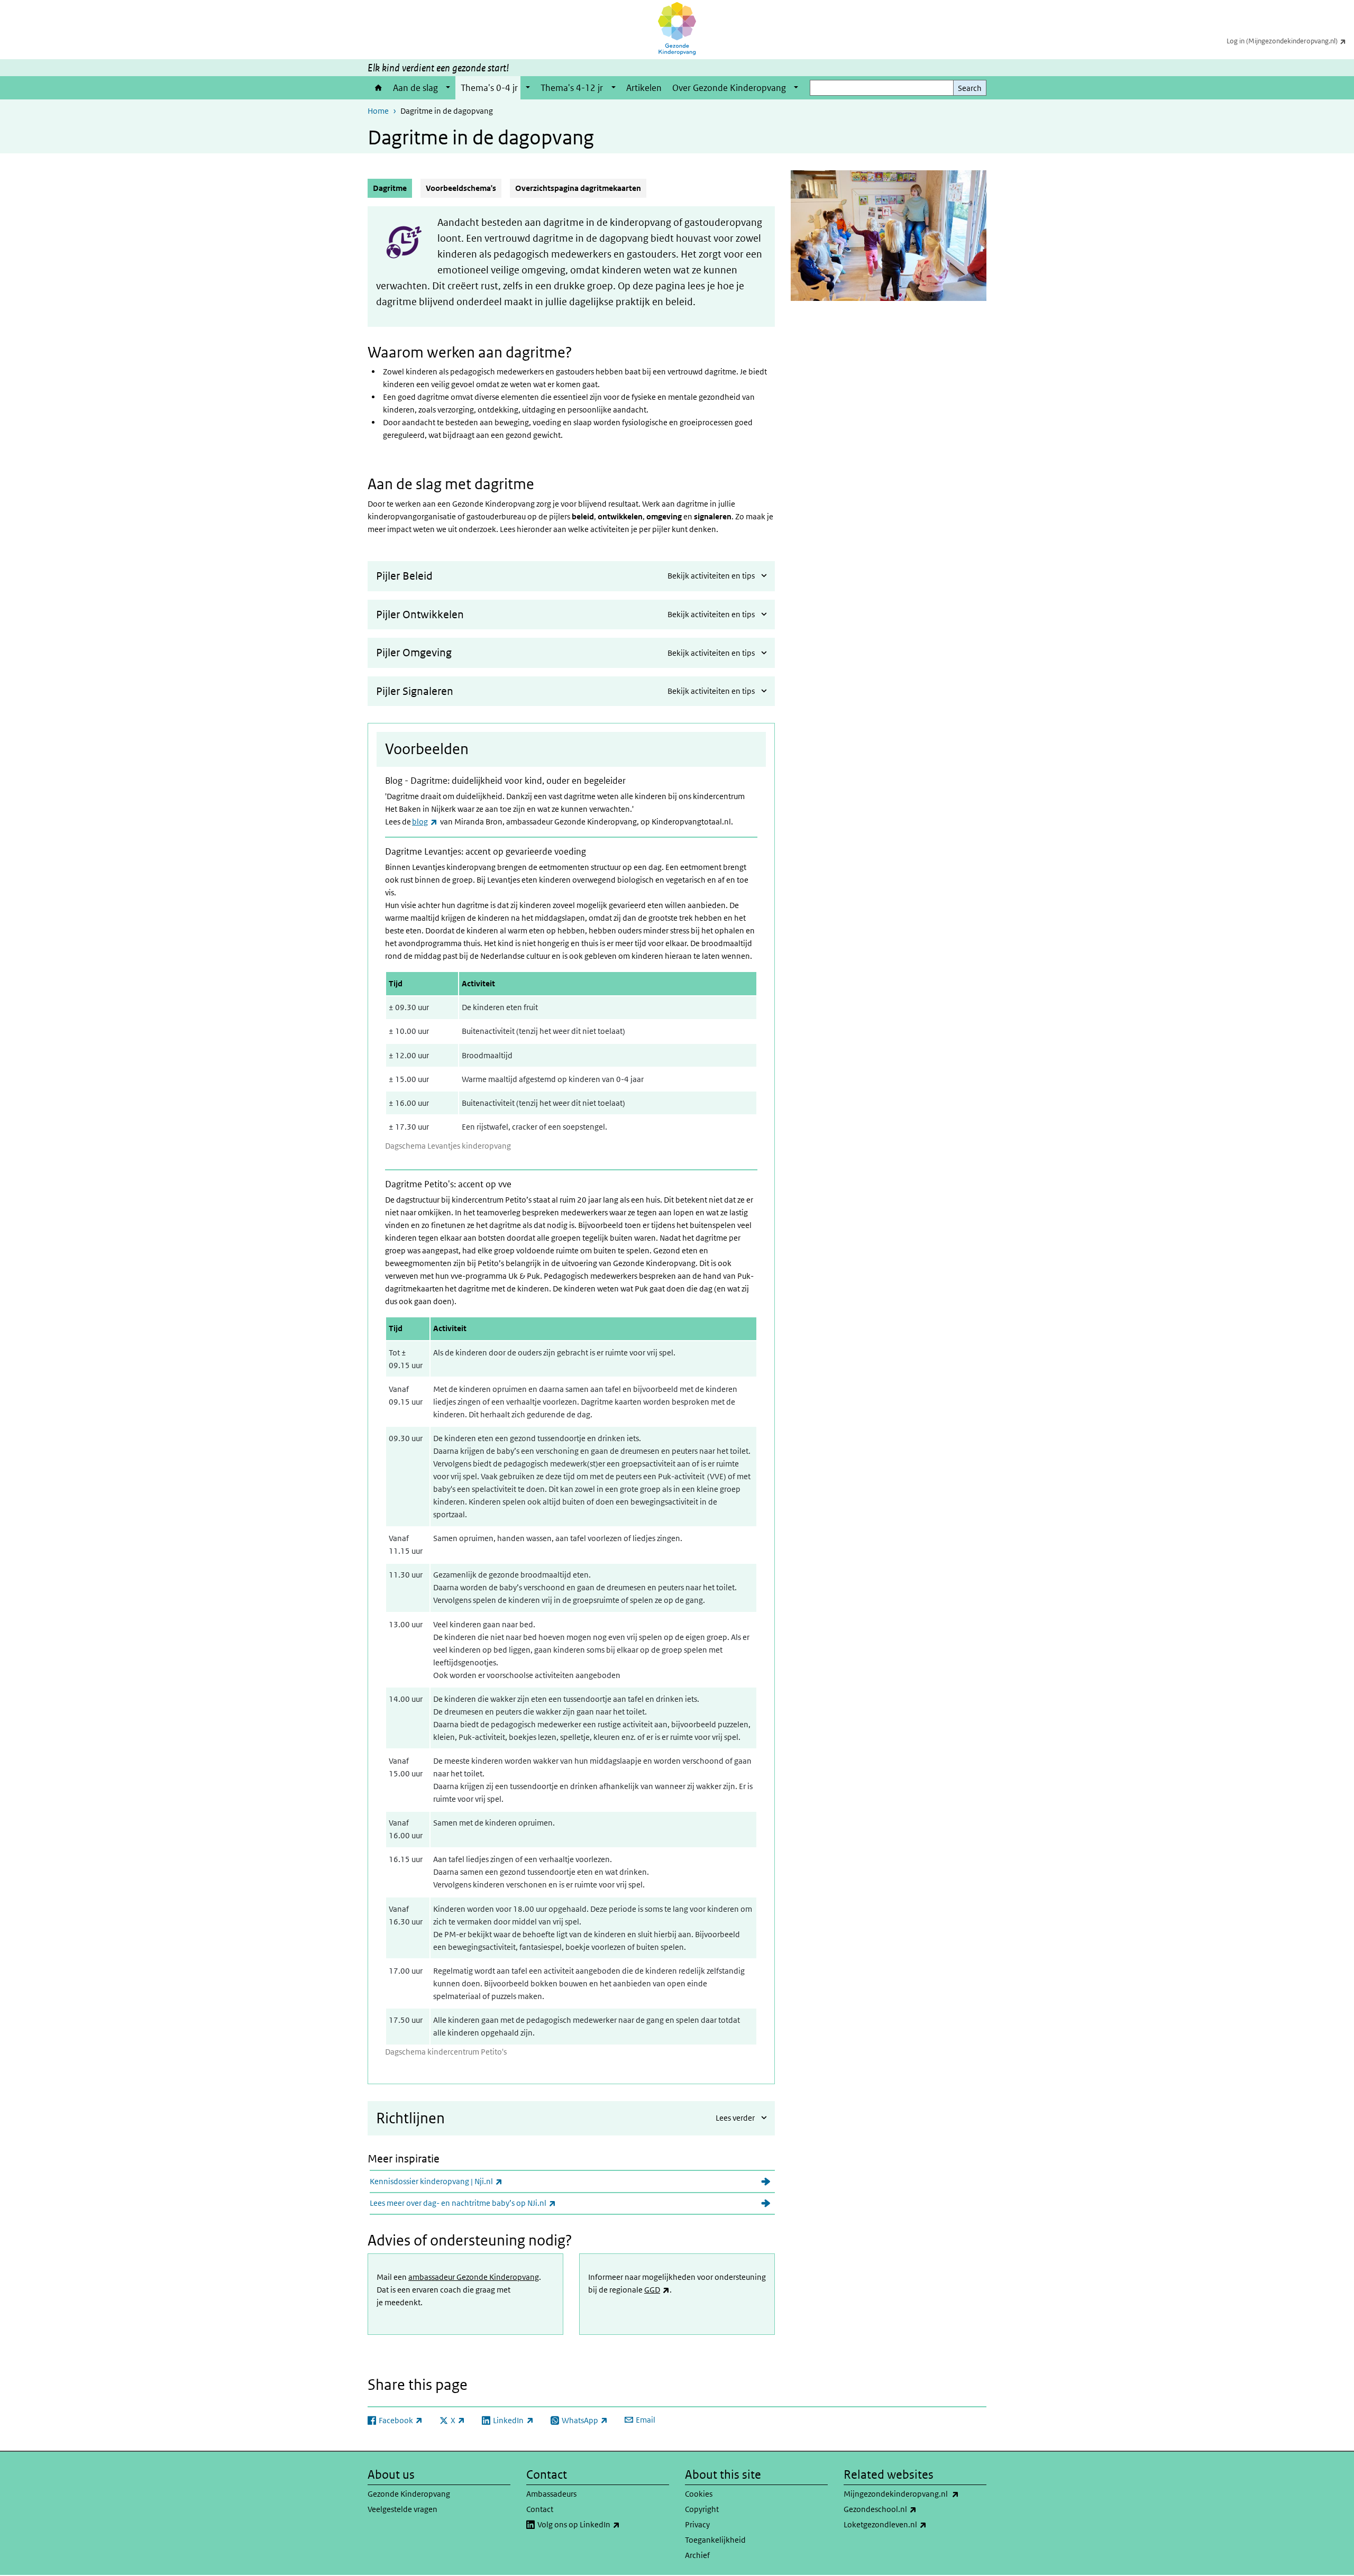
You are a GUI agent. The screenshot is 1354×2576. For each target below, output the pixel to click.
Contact (540, 2509)
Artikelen (644, 88)
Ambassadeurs (551, 2494)
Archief (697, 2555)
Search (970, 88)
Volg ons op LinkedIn (603, 2524)
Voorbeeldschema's (461, 188)
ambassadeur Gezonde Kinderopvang (474, 2277)
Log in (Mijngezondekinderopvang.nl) (1290, 41)
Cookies (699, 2494)
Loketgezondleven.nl (913, 2524)
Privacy (697, 2524)
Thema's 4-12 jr (572, 88)
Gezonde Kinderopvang (409, 2494)
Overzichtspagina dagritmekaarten (578, 188)
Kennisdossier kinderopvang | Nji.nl (464, 2181)
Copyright (702, 2509)
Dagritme (392, 188)
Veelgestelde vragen (402, 2509)
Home (378, 88)
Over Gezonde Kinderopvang (729, 88)
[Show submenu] (448, 88)
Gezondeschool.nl (908, 2509)
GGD (657, 2290)
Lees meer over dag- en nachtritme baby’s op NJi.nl (491, 2203)
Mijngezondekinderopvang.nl (915, 2494)
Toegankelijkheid (715, 2540)
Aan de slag (415, 88)
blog (425, 822)
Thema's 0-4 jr (489, 88)
